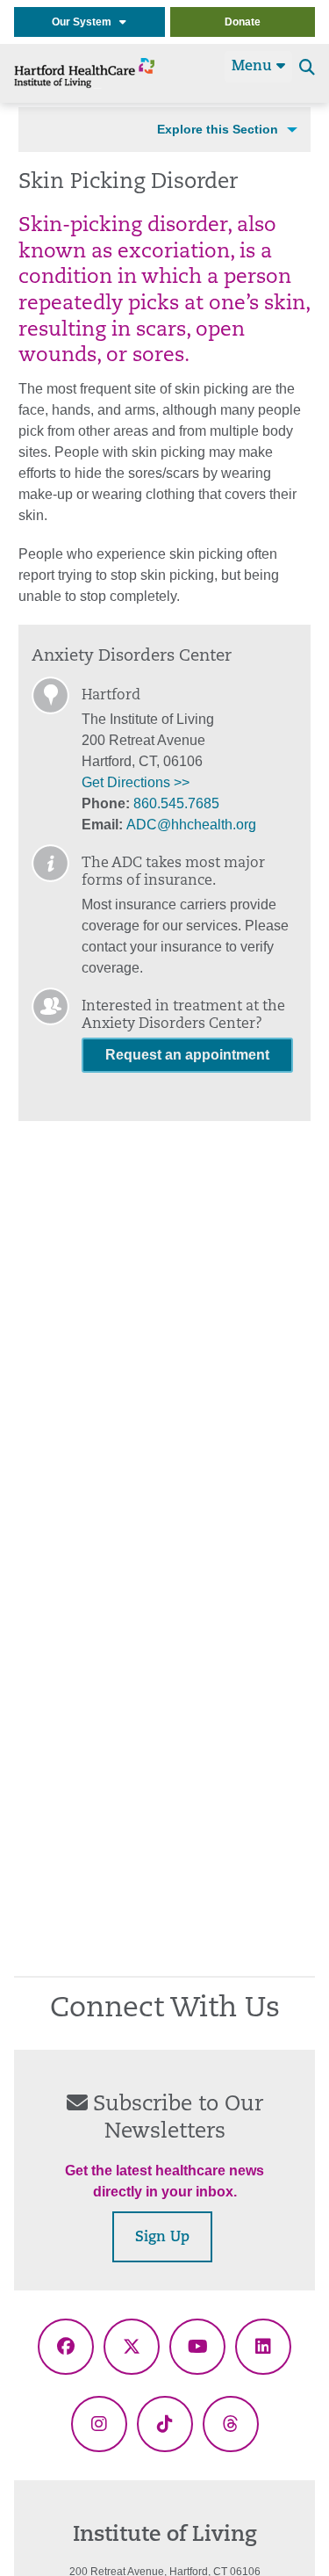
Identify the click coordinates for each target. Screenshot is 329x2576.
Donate (243, 22)
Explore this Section (218, 129)
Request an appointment (187, 1055)
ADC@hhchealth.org (191, 825)
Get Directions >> (136, 782)
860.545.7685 (176, 803)
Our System (86, 22)
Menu (254, 67)
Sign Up (162, 2238)
